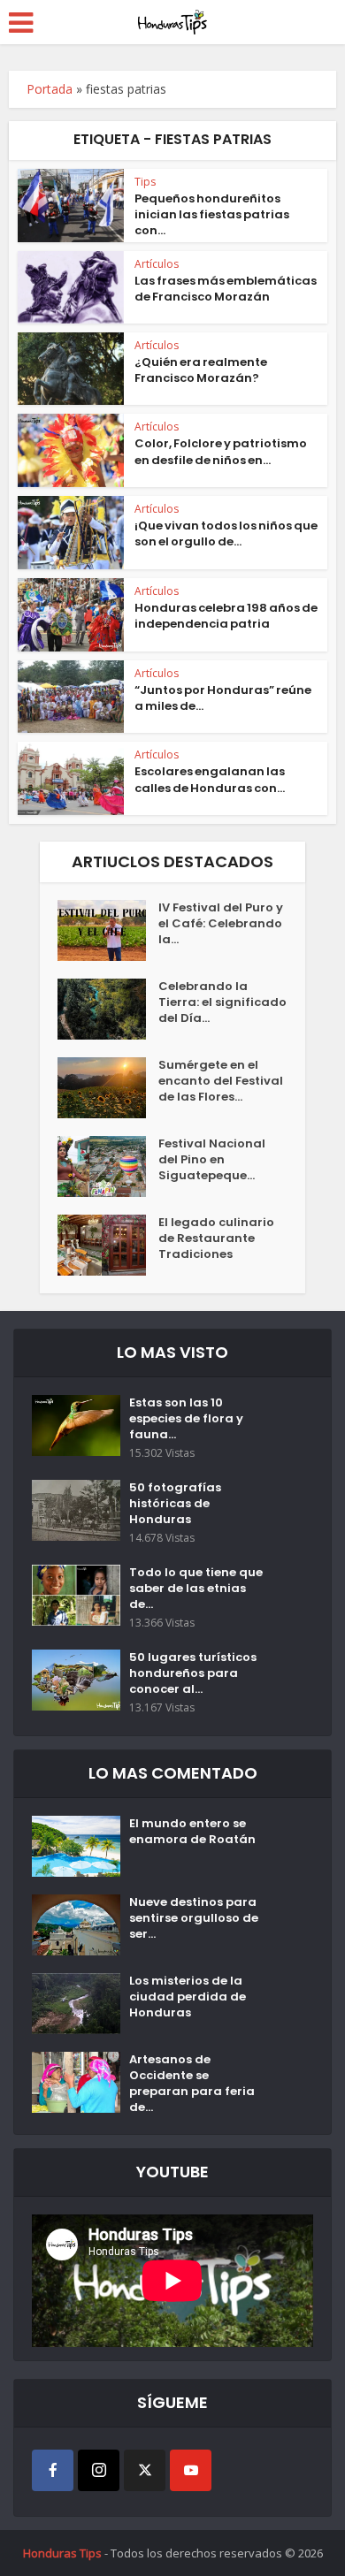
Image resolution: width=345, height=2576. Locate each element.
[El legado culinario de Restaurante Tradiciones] (108, 1245)
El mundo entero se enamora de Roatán (192, 1832)
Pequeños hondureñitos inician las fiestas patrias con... (212, 214)
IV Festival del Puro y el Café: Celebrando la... (221, 924)
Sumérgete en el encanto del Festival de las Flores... (221, 1081)
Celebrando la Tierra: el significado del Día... (222, 1002)
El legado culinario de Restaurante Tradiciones (216, 1238)
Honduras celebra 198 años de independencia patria (226, 616)
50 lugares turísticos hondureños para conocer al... (193, 1673)
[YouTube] (191, 2470)
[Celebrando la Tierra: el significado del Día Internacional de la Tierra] (108, 1009)
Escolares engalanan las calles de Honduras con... (210, 779)
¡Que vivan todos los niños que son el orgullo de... (226, 533)
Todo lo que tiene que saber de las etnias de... (196, 1589)
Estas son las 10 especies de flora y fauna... (186, 1419)
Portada (50, 89)
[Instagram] (99, 2470)
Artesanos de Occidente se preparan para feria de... (192, 2084)
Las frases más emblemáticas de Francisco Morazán (226, 289)
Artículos (157, 264)
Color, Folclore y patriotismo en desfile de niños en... (221, 451)
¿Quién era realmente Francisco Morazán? (201, 370)
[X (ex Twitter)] (145, 2470)
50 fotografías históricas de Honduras (175, 1504)
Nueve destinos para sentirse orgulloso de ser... (194, 1918)
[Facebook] (53, 2470)
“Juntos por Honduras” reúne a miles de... (223, 698)
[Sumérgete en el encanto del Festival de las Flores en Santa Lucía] (108, 1088)
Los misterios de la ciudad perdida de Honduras (188, 1997)
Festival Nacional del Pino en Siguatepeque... (212, 1160)
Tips (145, 182)
